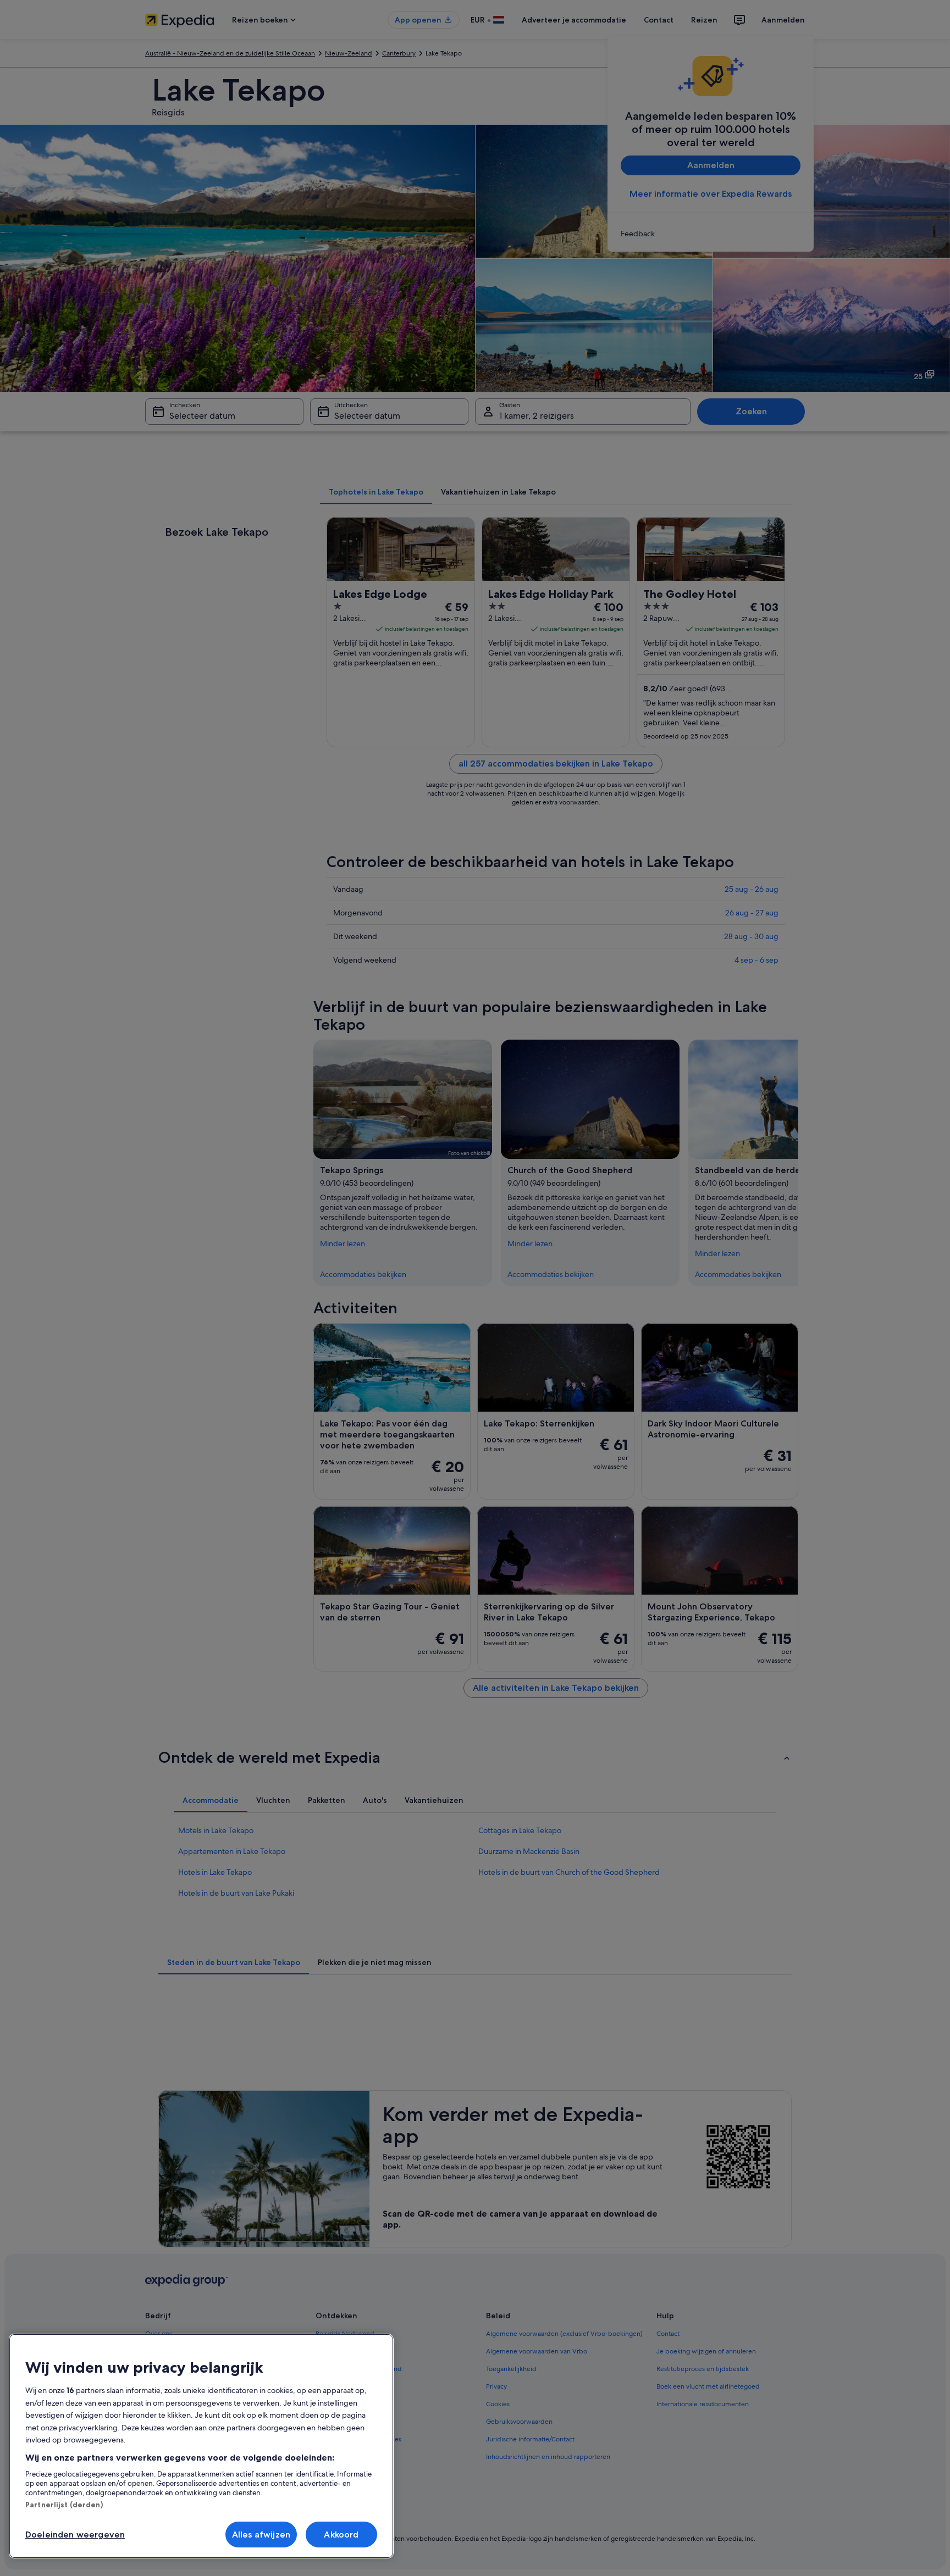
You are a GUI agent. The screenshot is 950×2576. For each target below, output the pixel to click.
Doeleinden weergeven (75, 2535)
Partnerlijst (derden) (64, 2505)
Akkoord (341, 2535)
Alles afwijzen (261, 2535)
